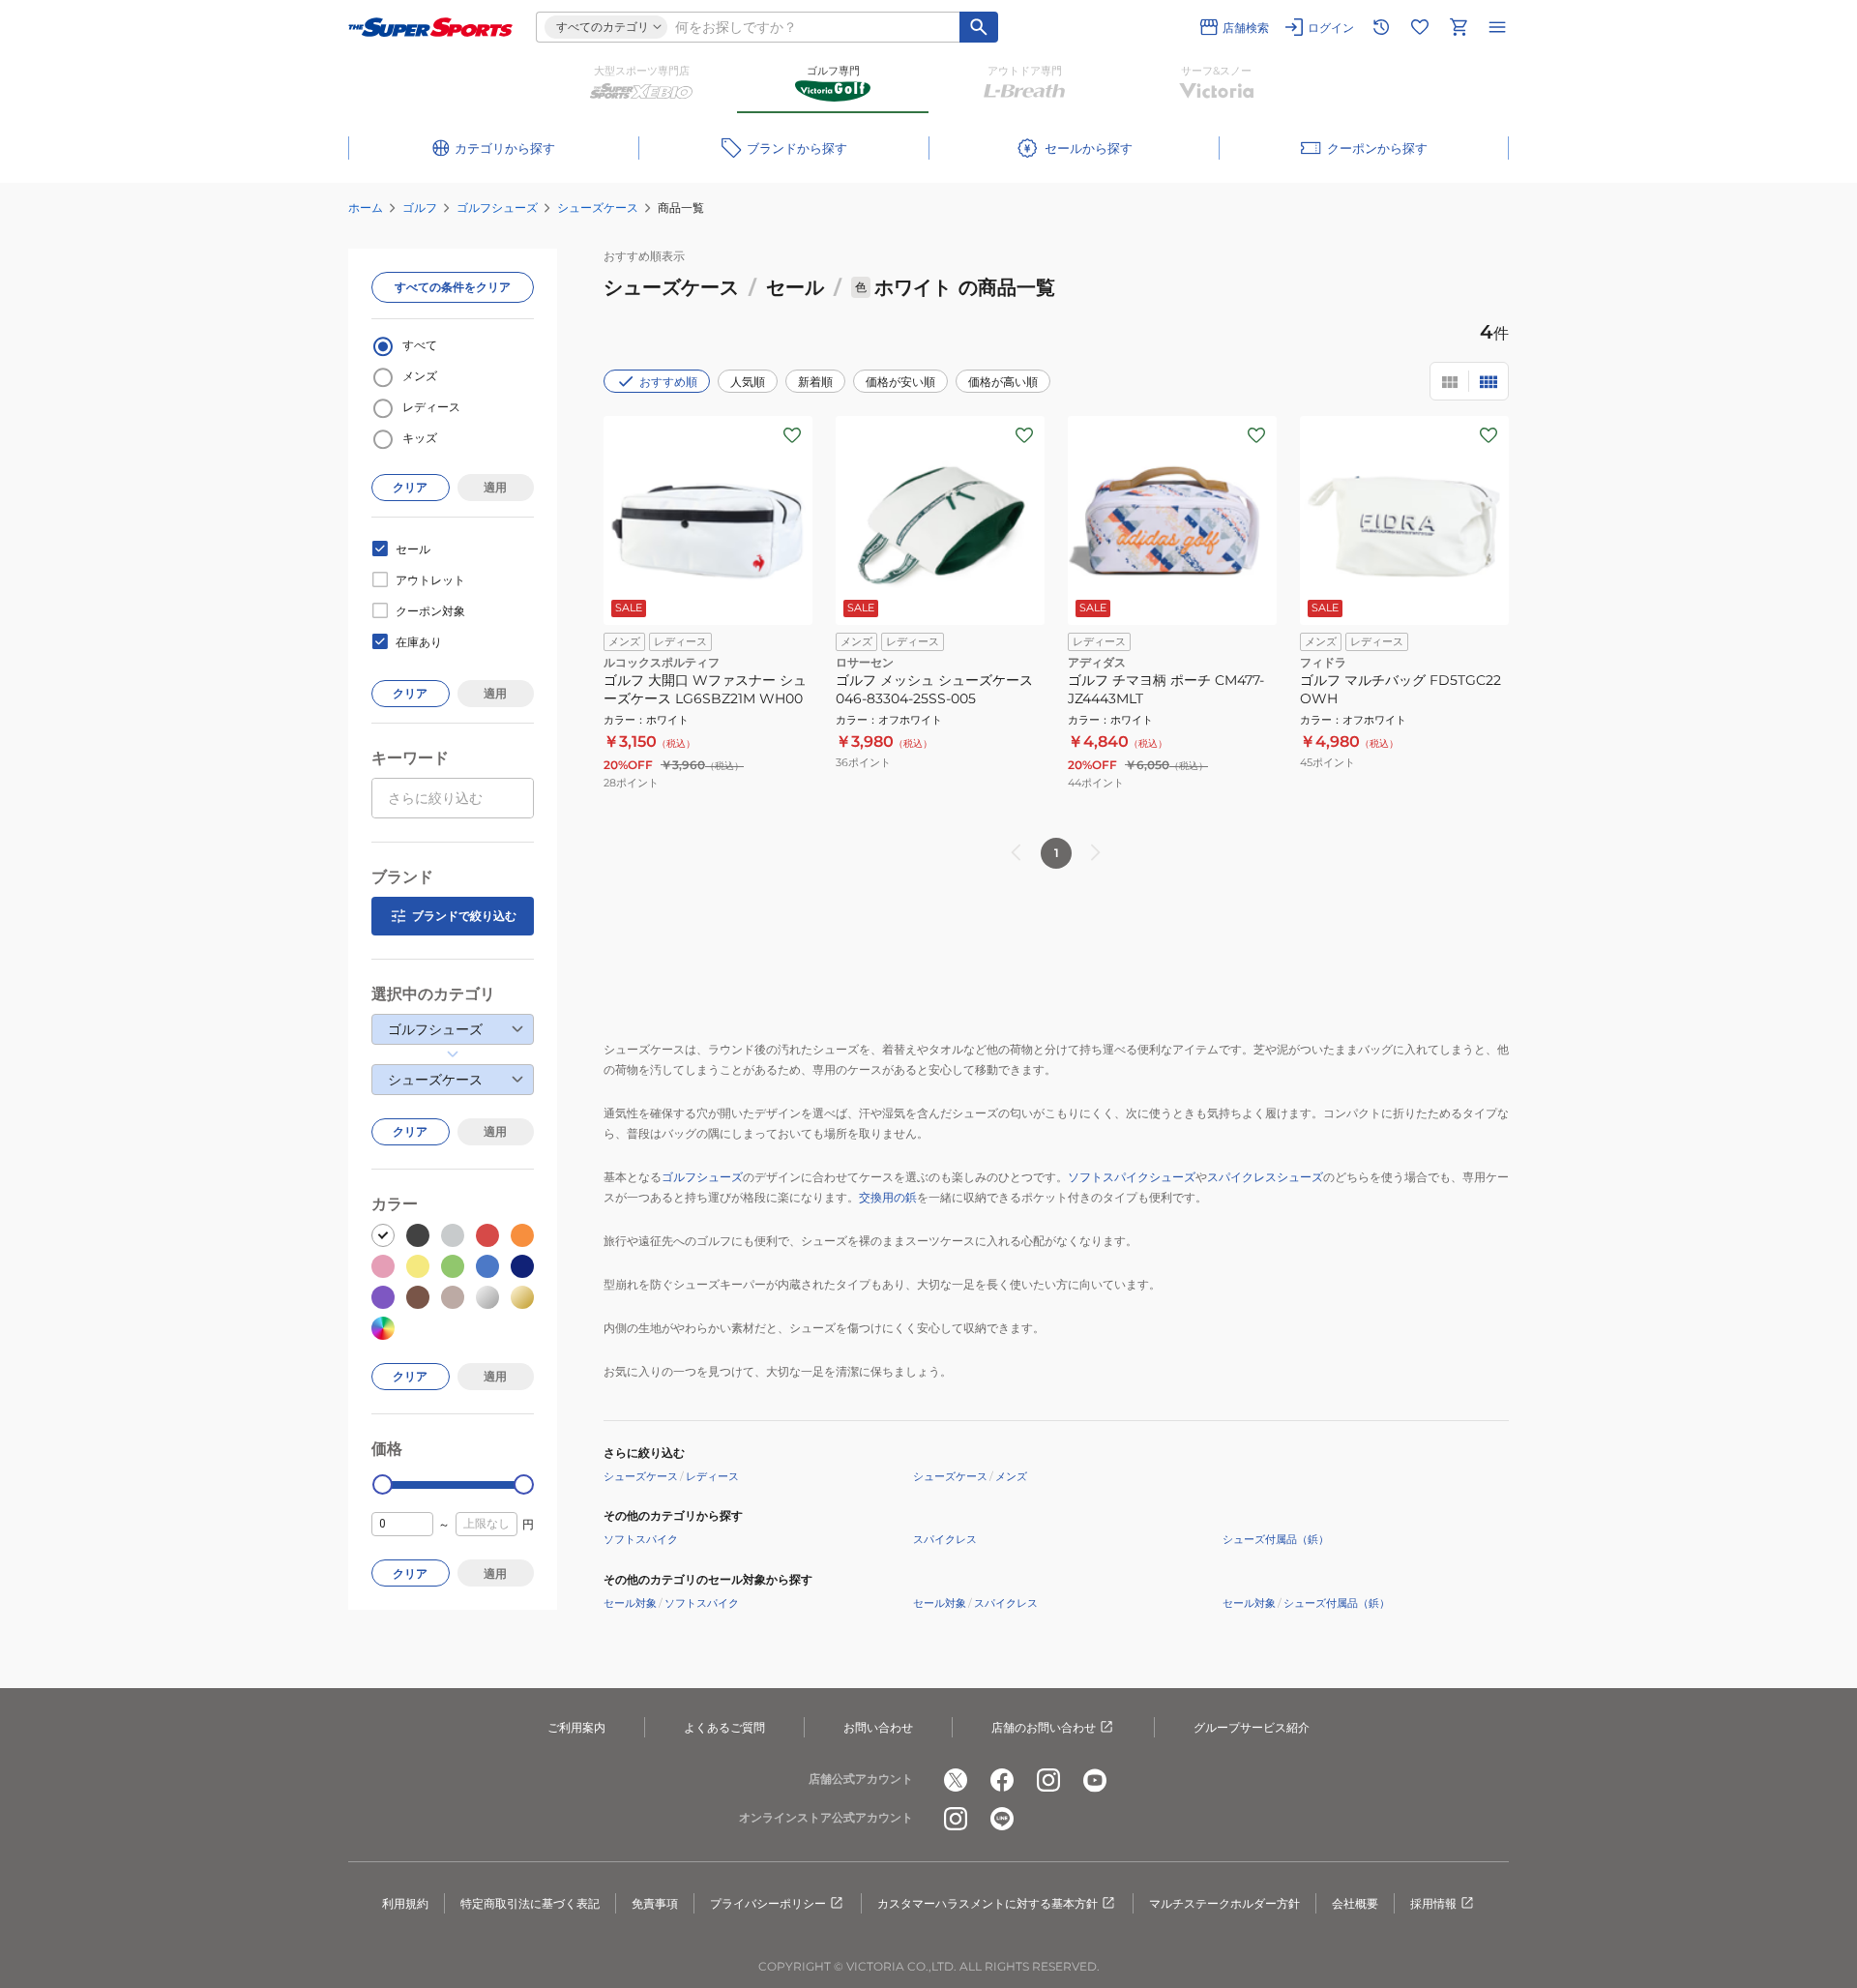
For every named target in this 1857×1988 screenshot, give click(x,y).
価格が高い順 (1003, 382)
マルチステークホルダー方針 (1224, 1903)
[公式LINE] (1002, 1819)
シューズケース (598, 208)
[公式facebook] (1002, 1780)
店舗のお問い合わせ (1044, 1727)
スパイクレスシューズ (1265, 1177)
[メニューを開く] (1497, 27)
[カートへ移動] (1459, 27)
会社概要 (1355, 1903)
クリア (410, 487)
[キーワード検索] (979, 27)
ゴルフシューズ (497, 208)
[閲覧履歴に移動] (1381, 27)
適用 (495, 487)
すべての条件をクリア (453, 287)
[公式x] (956, 1780)
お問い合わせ (878, 1727)
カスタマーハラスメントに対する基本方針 (987, 1903)
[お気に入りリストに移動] (1420, 27)
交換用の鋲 (888, 1197)
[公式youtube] (1095, 1780)
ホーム (366, 208)
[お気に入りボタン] (792, 435)
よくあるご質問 (724, 1727)
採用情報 (1433, 1903)
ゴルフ (420, 208)
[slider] (383, 1484)
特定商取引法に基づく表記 (530, 1903)
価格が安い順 (900, 382)
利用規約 (405, 1903)
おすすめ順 (668, 382)
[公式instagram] (1048, 1780)
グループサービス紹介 (1252, 1727)
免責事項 (655, 1903)
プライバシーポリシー (768, 1903)
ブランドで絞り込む (464, 916)
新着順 (815, 382)
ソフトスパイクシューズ (1132, 1177)
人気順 (748, 382)
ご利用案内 (576, 1727)
